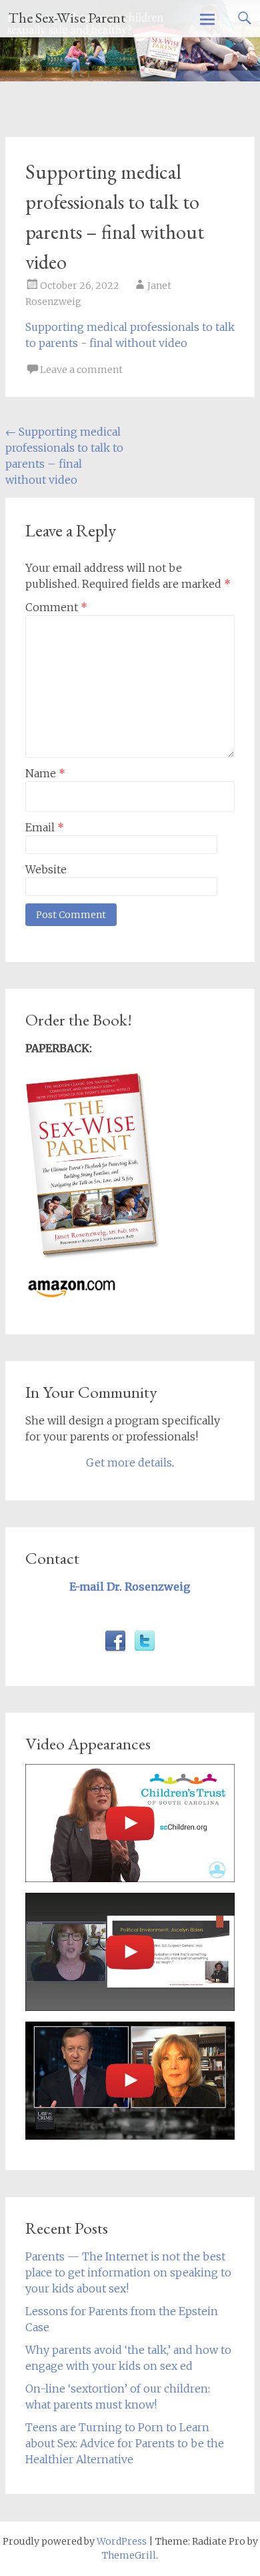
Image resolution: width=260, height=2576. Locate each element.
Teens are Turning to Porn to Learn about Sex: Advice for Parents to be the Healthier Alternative (125, 2443)
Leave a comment (81, 370)
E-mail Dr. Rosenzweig (130, 1587)
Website (46, 869)
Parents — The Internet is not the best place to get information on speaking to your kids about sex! (128, 2272)
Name (45, 773)
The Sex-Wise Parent (67, 18)
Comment (56, 607)
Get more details (129, 1462)
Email (45, 827)
